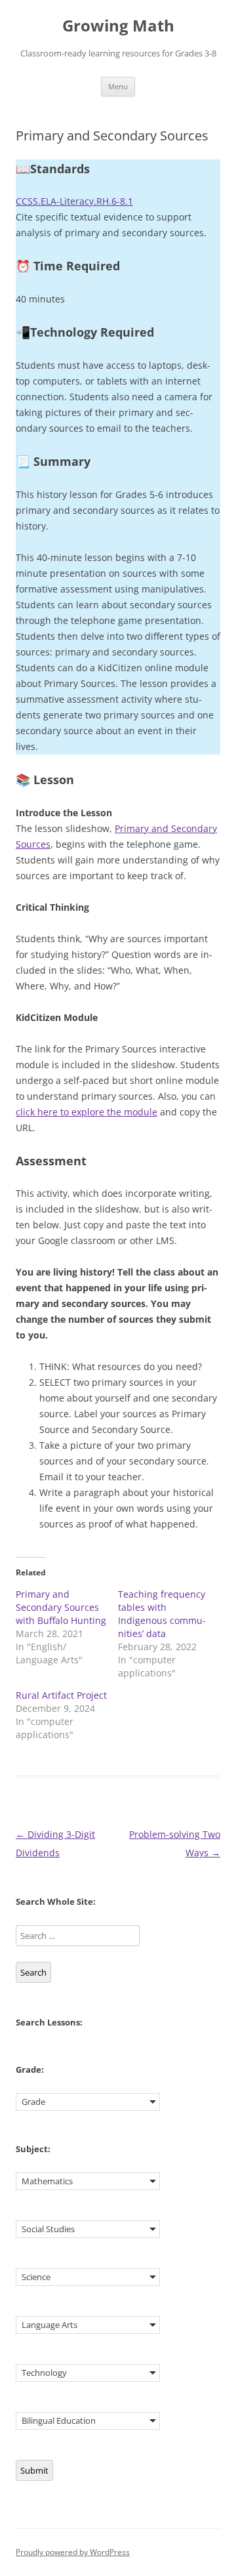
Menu (118, 86)
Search (33, 1972)
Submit (34, 2470)
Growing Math (118, 26)
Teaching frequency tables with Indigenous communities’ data (162, 1614)
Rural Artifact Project (61, 1695)
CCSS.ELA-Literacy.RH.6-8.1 (74, 201)
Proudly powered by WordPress (73, 2552)
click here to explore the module (87, 1112)
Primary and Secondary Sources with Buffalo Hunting (61, 1607)
